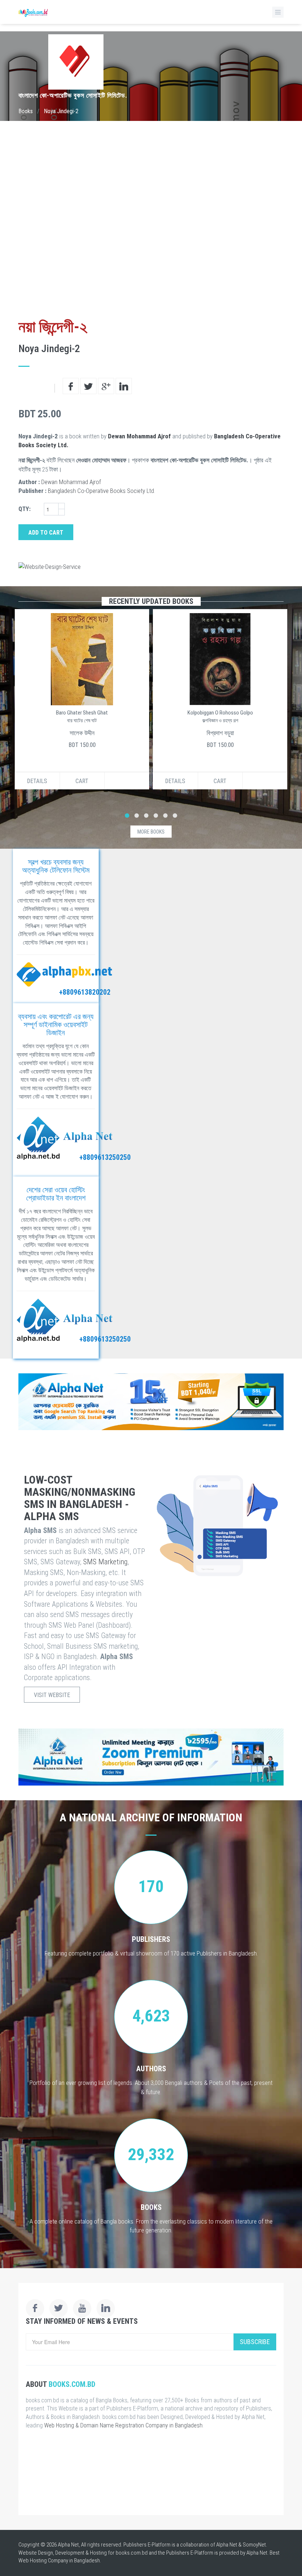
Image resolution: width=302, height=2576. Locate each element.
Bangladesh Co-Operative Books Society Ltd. (101, 491)
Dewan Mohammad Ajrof (139, 436)
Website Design (36, 2553)
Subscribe (255, 2342)
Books (26, 111)
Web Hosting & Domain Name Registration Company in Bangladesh (123, 2425)
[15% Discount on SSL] (151, 1402)
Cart (82, 781)
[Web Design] (151, 567)
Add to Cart (46, 533)
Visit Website (52, 1695)
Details (37, 781)
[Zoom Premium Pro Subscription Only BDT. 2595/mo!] (151, 1757)
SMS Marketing (105, 1562)
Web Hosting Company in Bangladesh (59, 2561)
